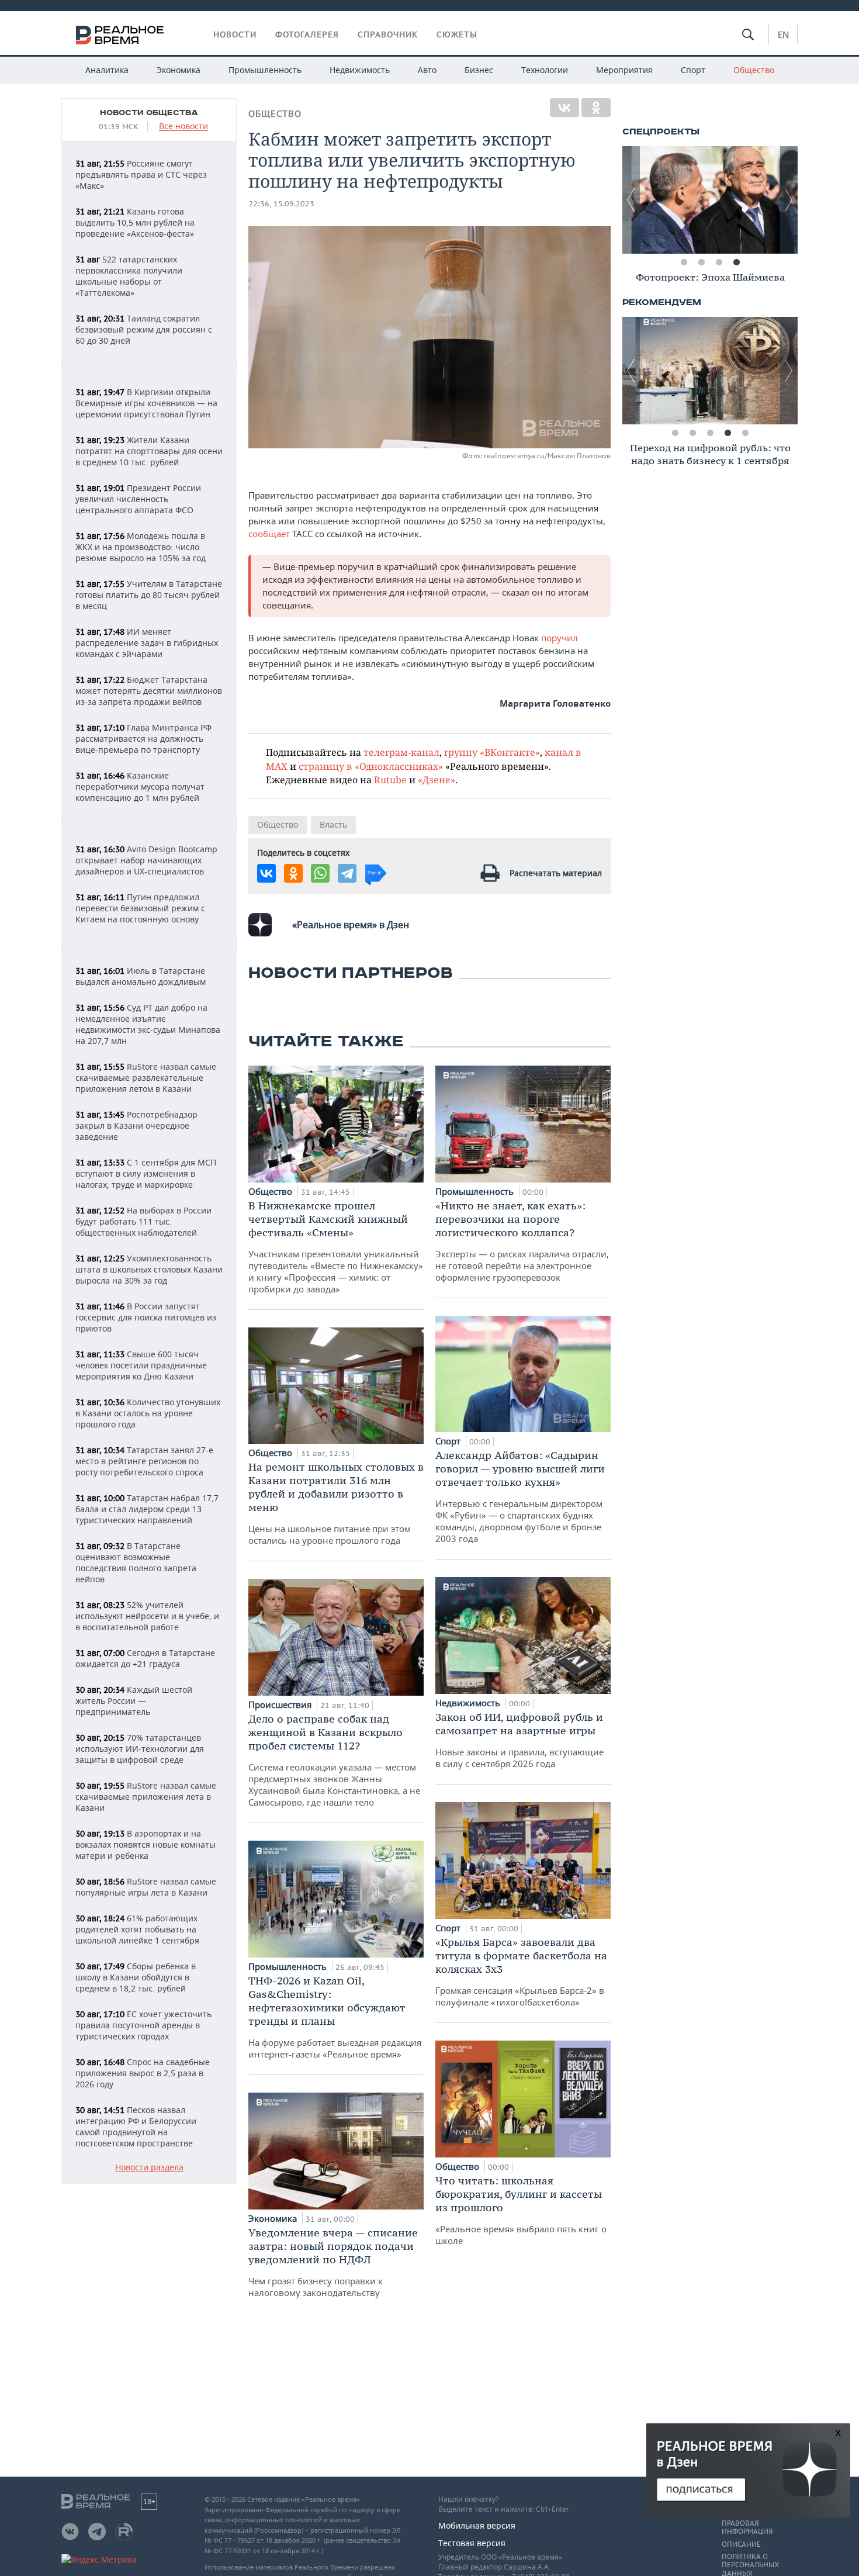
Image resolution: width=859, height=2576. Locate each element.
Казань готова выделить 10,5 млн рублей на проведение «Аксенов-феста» (135, 222)
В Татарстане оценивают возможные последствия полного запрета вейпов (136, 1562)
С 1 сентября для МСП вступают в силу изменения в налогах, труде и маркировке (146, 1173)
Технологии (545, 70)
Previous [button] (631, 200)
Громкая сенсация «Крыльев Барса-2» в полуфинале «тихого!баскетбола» (521, 1972)
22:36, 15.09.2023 (281, 204)
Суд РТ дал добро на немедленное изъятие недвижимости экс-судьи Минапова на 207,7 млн (148, 1024)
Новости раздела (149, 2168)
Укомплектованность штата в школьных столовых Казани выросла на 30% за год (149, 1269)
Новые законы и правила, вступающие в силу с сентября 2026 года (519, 1740)
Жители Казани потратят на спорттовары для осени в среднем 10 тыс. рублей (149, 451)
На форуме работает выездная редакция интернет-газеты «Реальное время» (335, 2017)
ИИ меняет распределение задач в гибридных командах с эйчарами (147, 643)
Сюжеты (457, 34)
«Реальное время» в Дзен (351, 925)
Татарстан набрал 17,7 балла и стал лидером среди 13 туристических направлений (147, 1509)
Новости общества (149, 113)
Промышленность (265, 70)
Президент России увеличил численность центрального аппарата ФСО (138, 499)
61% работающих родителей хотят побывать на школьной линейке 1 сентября (137, 1929)
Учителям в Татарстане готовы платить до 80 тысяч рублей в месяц (149, 595)
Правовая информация (747, 2527)
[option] (710, 200)
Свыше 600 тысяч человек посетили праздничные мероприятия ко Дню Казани (141, 1365)
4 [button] (736, 262)
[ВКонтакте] (564, 108)
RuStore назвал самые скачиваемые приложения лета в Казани (146, 1797)
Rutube (390, 779)
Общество (754, 70)
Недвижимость (360, 70)
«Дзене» (437, 779)
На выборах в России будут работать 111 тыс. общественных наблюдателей (143, 1221)
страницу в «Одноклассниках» (371, 766)
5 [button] (745, 433)
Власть (333, 824)
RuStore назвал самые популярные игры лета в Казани (146, 1887)
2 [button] (701, 262)
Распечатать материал (556, 873)
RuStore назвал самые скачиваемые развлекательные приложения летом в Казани (146, 1078)
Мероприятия (624, 70)
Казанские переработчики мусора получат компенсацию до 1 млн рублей (140, 786)
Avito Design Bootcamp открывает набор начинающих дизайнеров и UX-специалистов (146, 860)
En (783, 34)
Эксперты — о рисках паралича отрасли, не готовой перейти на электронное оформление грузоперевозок (522, 1241)
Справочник (388, 34)
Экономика (179, 70)
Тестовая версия (472, 2543)
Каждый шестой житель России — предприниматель (134, 1701)
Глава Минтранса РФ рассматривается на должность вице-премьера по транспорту (143, 739)
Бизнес (479, 70)
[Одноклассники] (596, 108)
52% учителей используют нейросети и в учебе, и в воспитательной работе (147, 1616)
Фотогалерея (307, 34)
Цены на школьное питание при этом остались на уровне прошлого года (336, 1503)
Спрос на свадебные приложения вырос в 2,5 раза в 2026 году (143, 2073)
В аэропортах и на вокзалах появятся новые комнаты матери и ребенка (146, 1844)
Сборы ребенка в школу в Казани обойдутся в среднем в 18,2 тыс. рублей (136, 1977)
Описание (741, 2544)
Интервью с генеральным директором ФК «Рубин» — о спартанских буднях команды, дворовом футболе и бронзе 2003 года (520, 1496)
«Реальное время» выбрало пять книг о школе (521, 2210)
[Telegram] (347, 873)
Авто (427, 70)
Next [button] (789, 200)
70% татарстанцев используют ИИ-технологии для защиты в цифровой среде (140, 1749)
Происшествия (281, 1704)
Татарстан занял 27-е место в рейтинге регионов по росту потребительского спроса (144, 1461)
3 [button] (719, 262)
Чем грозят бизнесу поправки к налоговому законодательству (333, 2262)
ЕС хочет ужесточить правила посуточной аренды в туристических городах (143, 2025)
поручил (560, 638)
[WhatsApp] (320, 873)
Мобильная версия (477, 2525)
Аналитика (107, 70)
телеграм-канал (401, 752)
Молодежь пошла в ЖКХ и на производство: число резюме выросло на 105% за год (141, 547)
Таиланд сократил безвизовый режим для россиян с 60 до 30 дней (144, 329)
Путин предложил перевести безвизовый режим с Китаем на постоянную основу (140, 908)
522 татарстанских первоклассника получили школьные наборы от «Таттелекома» (129, 276)
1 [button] (684, 262)
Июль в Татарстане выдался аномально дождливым (141, 976)
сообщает (270, 534)
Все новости (183, 127)
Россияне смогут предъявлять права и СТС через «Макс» (141, 174)
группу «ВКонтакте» (492, 752)
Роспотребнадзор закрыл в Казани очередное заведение (136, 1126)
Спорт (693, 70)
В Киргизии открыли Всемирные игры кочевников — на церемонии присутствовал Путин (146, 403)
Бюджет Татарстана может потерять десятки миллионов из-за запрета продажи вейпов (149, 691)
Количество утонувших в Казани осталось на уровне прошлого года (148, 1413)
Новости (235, 34)
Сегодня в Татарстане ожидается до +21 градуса (145, 1658)
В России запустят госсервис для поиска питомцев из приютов (146, 1317)
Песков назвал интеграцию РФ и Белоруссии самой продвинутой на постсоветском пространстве (136, 2127)
